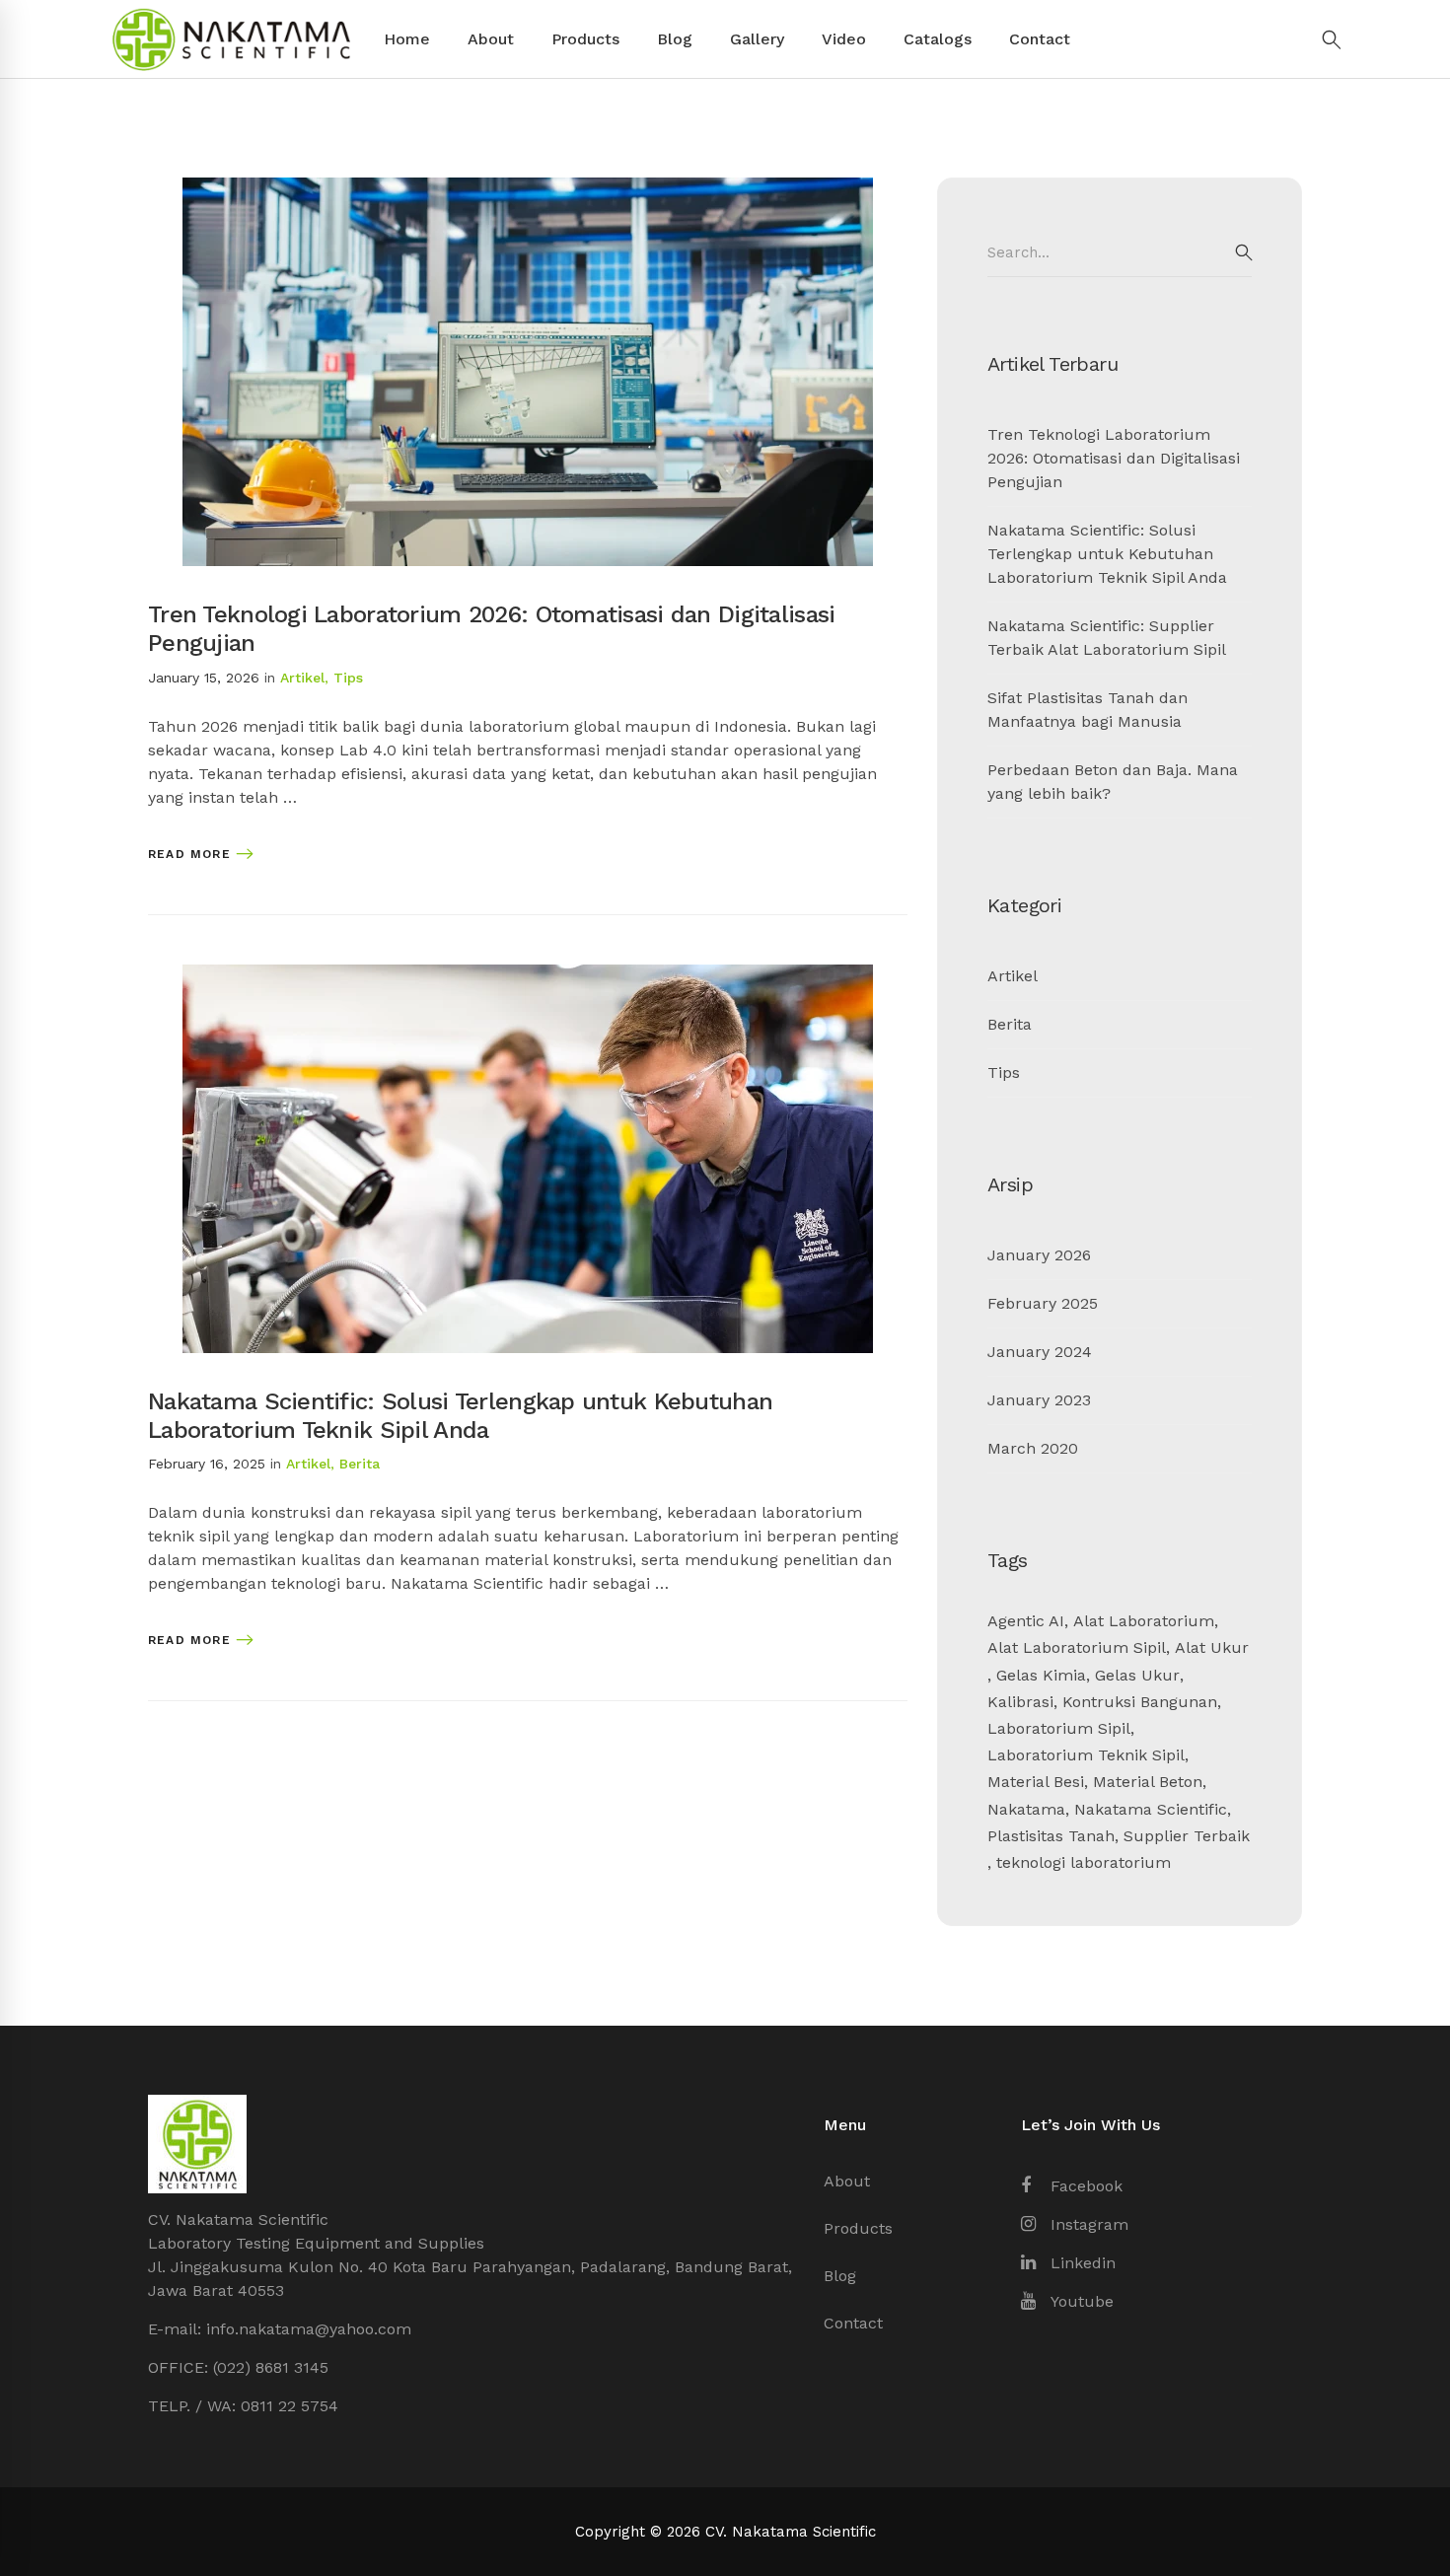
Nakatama (1026, 1809)
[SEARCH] (1244, 252)
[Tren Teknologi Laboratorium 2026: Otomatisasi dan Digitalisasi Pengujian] (528, 189)
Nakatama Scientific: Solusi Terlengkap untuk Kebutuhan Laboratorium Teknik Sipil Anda (460, 1416)
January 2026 (1039, 1255)
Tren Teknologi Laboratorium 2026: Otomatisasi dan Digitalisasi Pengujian (1114, 458)
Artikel (302, 678)
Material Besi (1036, 1782)
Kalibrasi (1020, 1702)
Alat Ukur (1212, 1647)
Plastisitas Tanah (1051, 1836)
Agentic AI (1026, 1621)
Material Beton (1148, 1782)
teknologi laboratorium (1084, 1862)
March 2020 (1033, 1448)
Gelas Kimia (1041, 1675)
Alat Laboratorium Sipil (1077, 1647)
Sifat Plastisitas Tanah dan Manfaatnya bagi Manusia (1087, 710)
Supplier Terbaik (1187, 1836)
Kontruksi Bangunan (1140, 1702)
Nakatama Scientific (1151, 1809)
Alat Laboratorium (1144, 1621)
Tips (348, 678)
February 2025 (1043, 1303)
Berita (360, 1464)
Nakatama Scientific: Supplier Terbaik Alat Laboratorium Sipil (1107, 638)
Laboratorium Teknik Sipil (1086, 1755)
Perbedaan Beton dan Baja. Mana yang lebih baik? (1113, 782)
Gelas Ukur (1137, 1675)
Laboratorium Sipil (1059, 1728)
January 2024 (1040, 1352)
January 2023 (1039, 1400)
